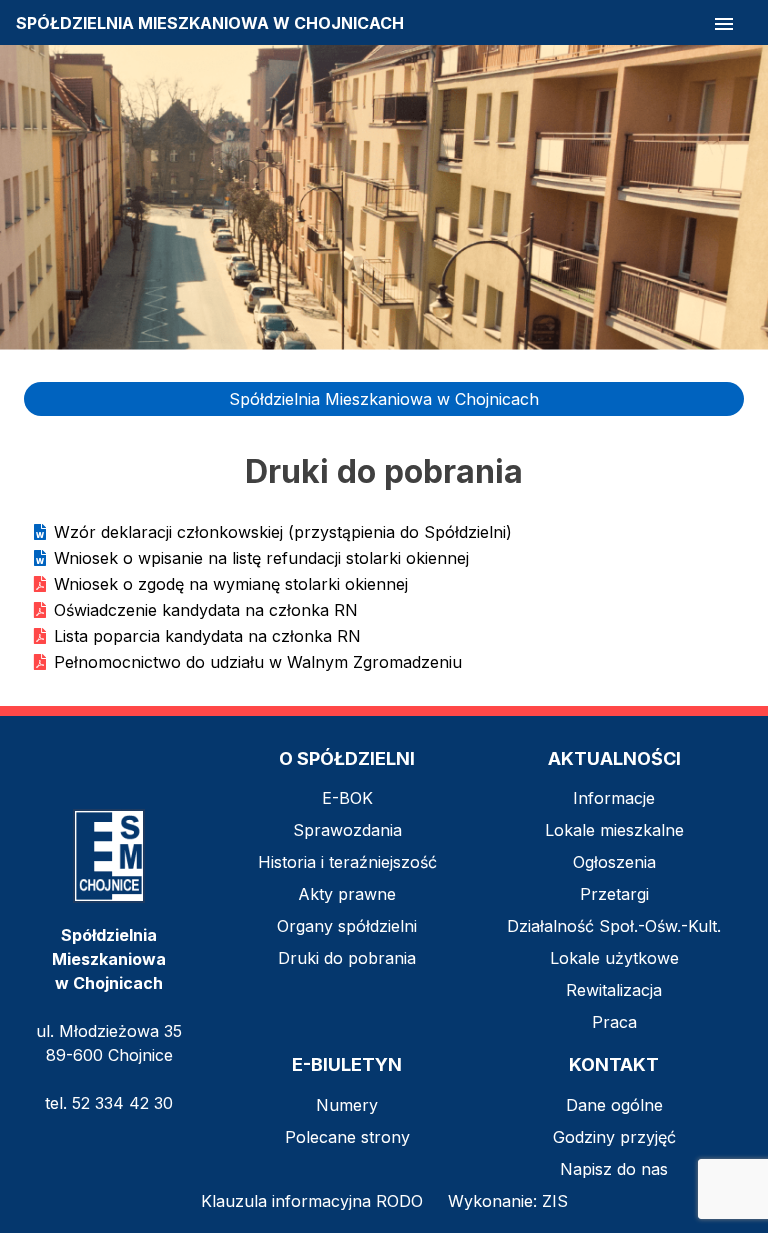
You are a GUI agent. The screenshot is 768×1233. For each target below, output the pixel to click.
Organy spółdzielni (347, 926)
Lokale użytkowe (614, 958)
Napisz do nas (614, 1169)
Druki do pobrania (347, 958)
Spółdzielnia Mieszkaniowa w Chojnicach (384, 399)
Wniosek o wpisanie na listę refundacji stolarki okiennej (261, 558)
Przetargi (614, 894)
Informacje (614, 798)
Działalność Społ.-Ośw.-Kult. (614, 926)
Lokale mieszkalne (614, 830)
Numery (347, 1105)
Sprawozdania (347, 830)
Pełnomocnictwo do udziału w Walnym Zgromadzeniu (258, 662)
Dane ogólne (614, 1105)
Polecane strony (347, 1137)
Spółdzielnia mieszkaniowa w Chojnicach (210, 23)
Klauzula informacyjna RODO (312, 1201)
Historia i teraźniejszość (347, 862)
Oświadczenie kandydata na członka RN (206, 610)
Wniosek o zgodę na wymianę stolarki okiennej (231, 584)
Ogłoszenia (614, 862)
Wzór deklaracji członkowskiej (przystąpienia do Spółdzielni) (283, 532)
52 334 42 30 (122, 1103)
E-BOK (347, 798)
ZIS (555, 1201)
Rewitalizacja (614, 990)
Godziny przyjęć (614, 1137)
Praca (614, 1022)
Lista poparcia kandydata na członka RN (207, 636)
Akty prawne (347, 894)
